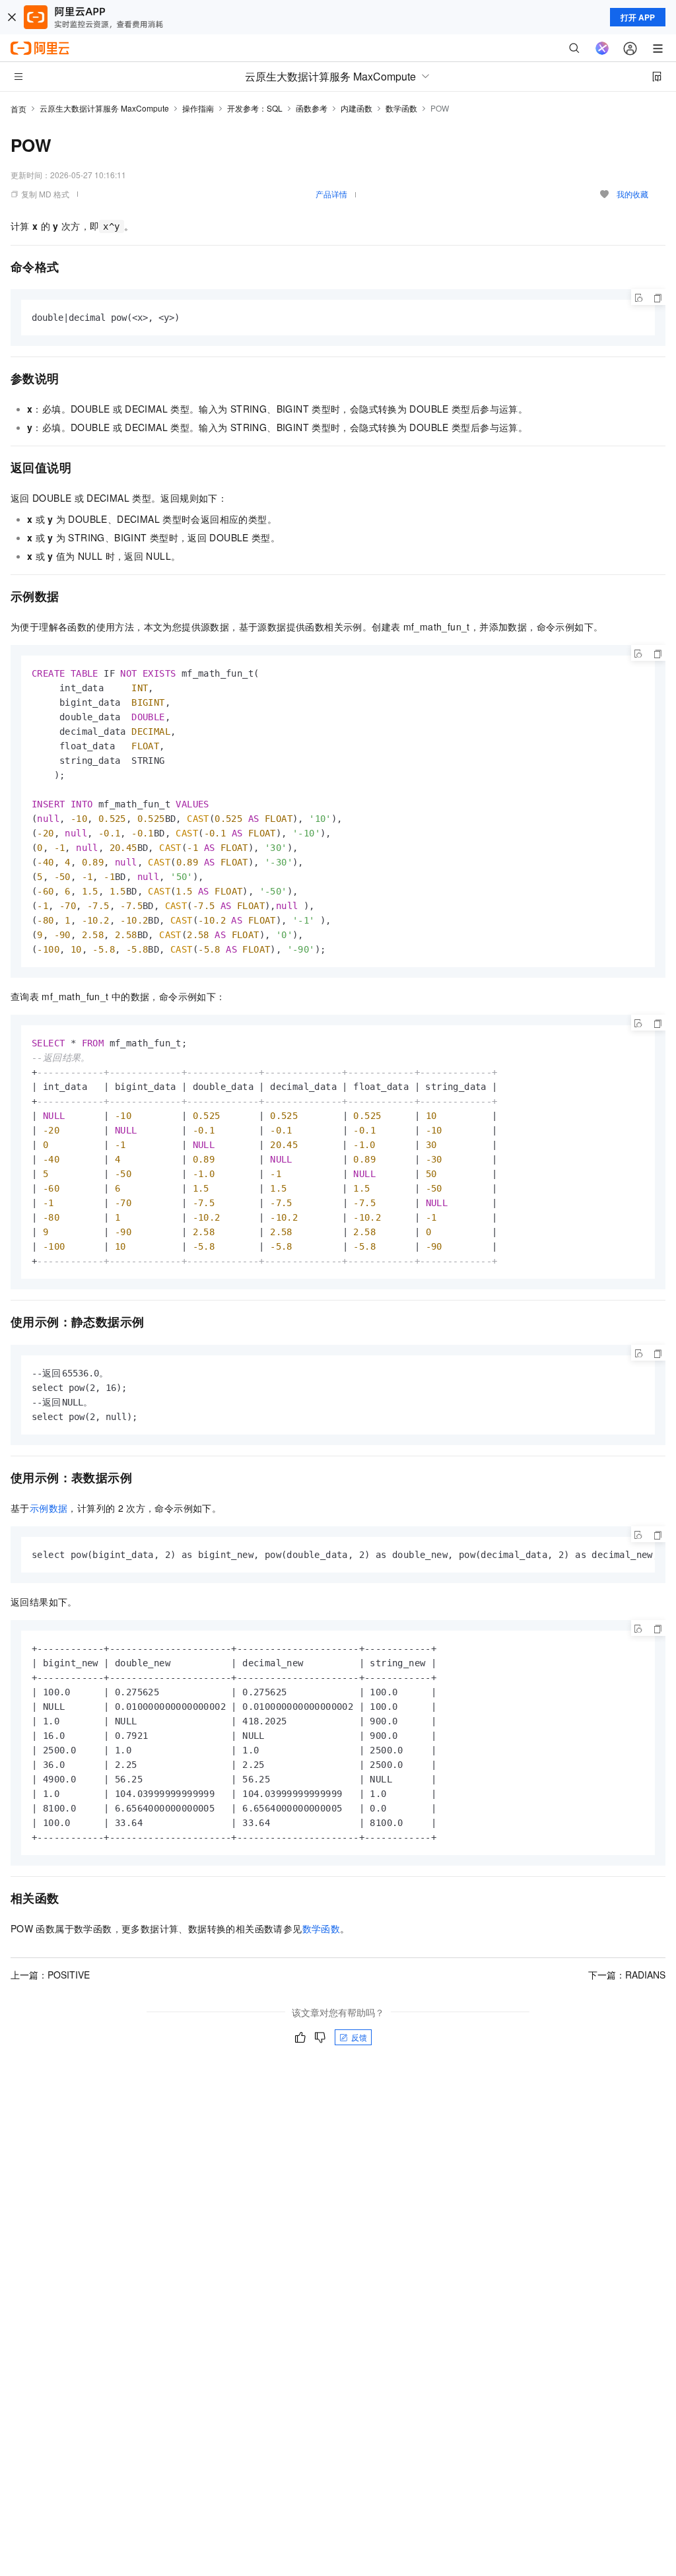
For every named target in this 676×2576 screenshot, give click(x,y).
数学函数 (401, 108)
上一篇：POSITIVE (50, 1975)
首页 (18, 109)
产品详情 (331, 194)
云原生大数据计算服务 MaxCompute (104, 108)
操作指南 (198, 108)
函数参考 (312, 108)
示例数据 (49, 1508)
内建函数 (356, 108)
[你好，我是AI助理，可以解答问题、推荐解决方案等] (602, 48)
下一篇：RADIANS (627, 1975)
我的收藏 (632, 194)
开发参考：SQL (255, 108)
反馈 (359, 2037)
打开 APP (638, 17)
